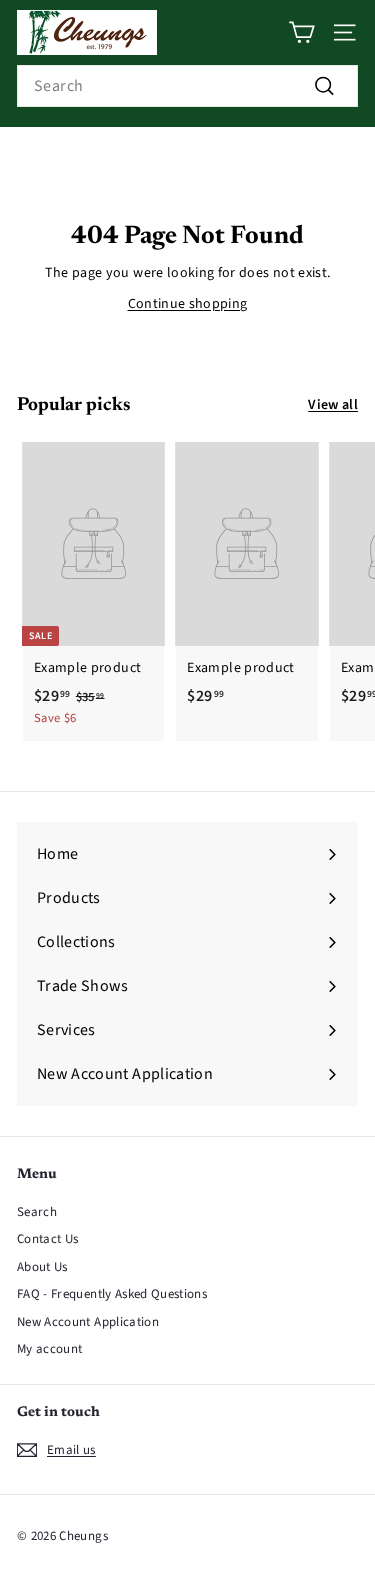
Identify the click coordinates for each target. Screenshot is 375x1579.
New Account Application (88, 1322)
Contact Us (48, 1239)
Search (37, 1212)
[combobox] (187, 86)
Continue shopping (188, 304)
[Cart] (301, 32)
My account (50, 1349)
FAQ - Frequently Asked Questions (112, 1294)
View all (333, 405)
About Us (42, 1267)
